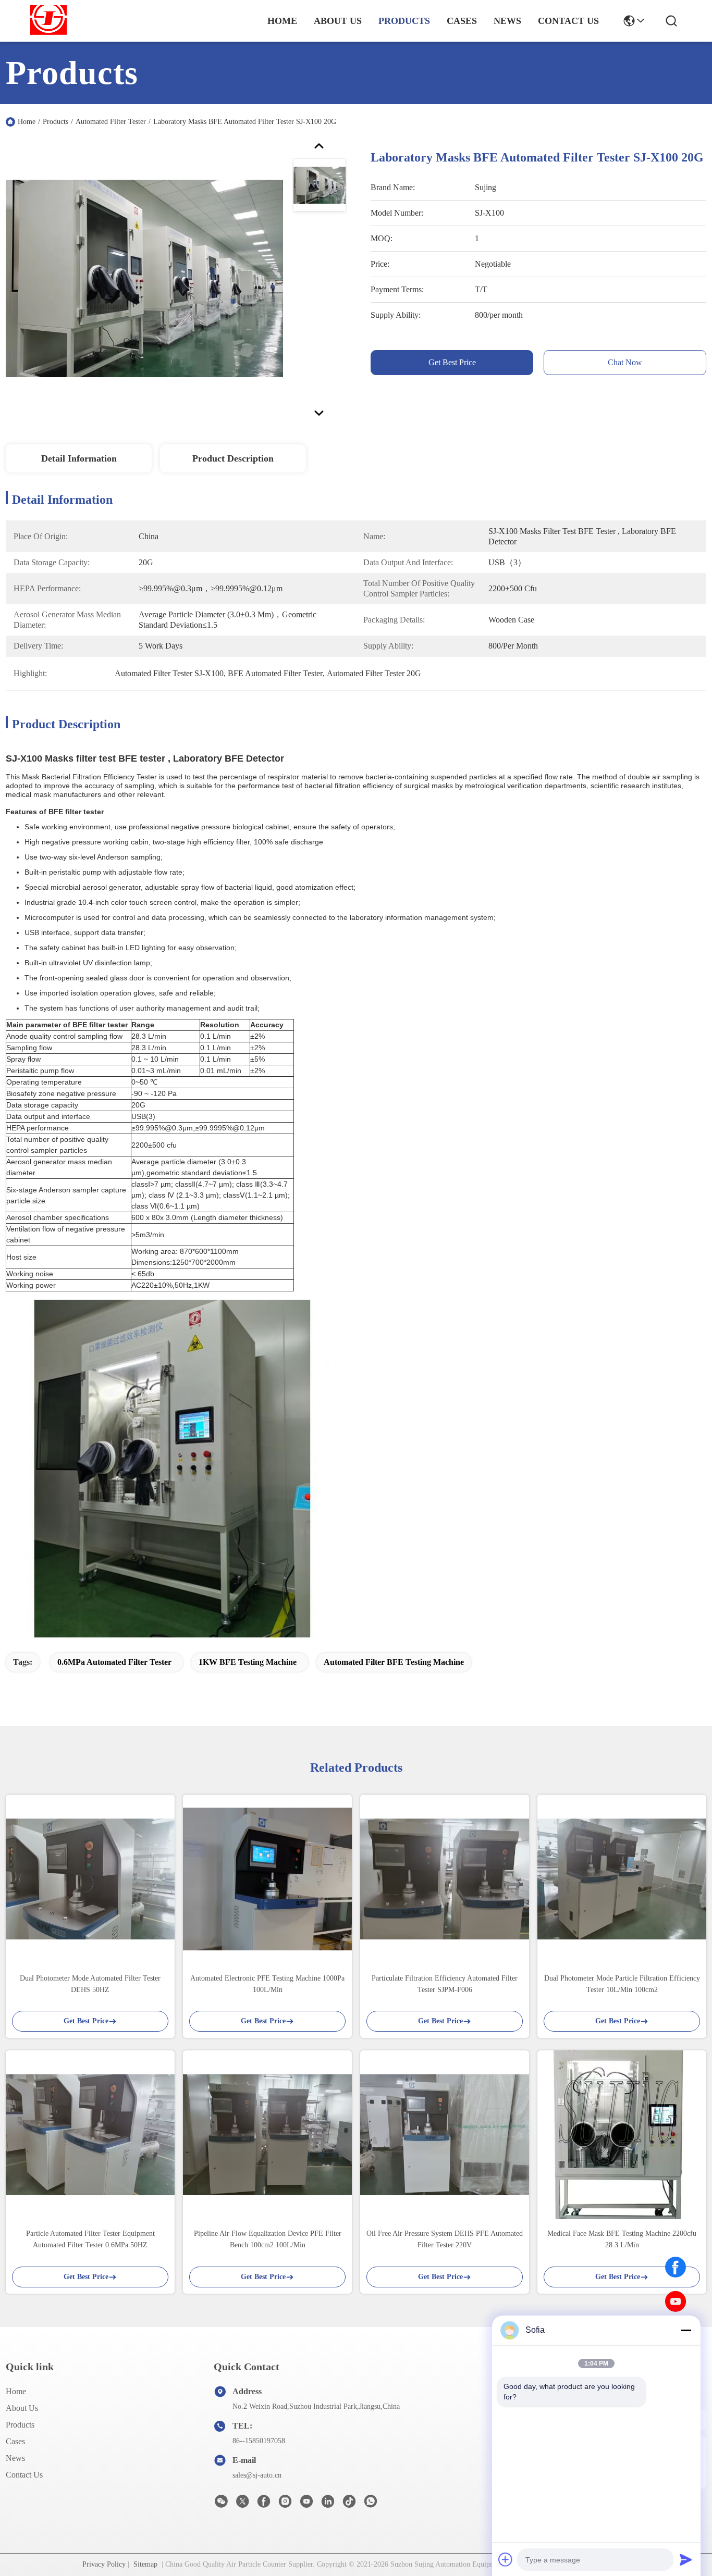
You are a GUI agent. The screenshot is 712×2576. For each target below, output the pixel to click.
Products (56, 122)
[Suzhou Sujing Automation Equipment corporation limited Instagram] (285, 2504)
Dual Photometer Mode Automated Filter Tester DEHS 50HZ (90, 1984)
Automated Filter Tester (111, 122)
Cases (15, 2441)
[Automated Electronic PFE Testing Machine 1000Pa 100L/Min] (267, 1879)
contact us (568, 21)
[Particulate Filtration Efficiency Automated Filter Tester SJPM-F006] (445, 1879)
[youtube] (676, 2301)
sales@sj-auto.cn (257, 2475)
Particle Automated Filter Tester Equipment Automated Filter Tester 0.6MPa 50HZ (90, 2239)
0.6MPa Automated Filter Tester (114, 1662)
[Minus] (686, 2330)
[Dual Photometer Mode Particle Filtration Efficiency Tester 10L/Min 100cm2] (622, 1879)
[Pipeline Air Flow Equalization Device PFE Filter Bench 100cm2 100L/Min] (267, 2135)
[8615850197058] (371, 2504)
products (404, 21)
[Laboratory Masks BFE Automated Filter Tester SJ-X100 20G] (144, 278)
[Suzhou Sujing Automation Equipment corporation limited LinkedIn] (328, 2504)
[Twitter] (242, 2504)
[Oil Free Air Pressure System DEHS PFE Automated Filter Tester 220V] (445, 2135)
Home (282, 21)
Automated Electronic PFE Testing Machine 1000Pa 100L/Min (267, 1984)
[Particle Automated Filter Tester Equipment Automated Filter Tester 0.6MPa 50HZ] (90, 2135)
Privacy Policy (104, 2564)
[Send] (686, 2559)
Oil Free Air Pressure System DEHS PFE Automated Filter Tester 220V (445, 2239)
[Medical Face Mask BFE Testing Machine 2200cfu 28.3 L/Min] (622, 2135)
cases (462, 21)
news (507, 21)
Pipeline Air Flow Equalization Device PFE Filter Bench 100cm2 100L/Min (268, 2239)
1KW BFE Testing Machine (248, 1662)
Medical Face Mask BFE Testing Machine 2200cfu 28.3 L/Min (622, 2239)
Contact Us (24, 2475)
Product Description (233, 458)
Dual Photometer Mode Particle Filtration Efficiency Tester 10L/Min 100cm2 (622, 1984)
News (15, 2458)
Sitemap (145, 2564)
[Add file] (506, 2559)
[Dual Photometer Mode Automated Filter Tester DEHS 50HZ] (90, 1879)
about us (338, 21)
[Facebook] (676, 2267)
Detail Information (79, 458)
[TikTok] (349, 2504)
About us (22, 2408)
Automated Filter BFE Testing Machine (394, 1662)
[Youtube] (306, 2504)
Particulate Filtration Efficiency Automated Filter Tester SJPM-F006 (445, 1984)
